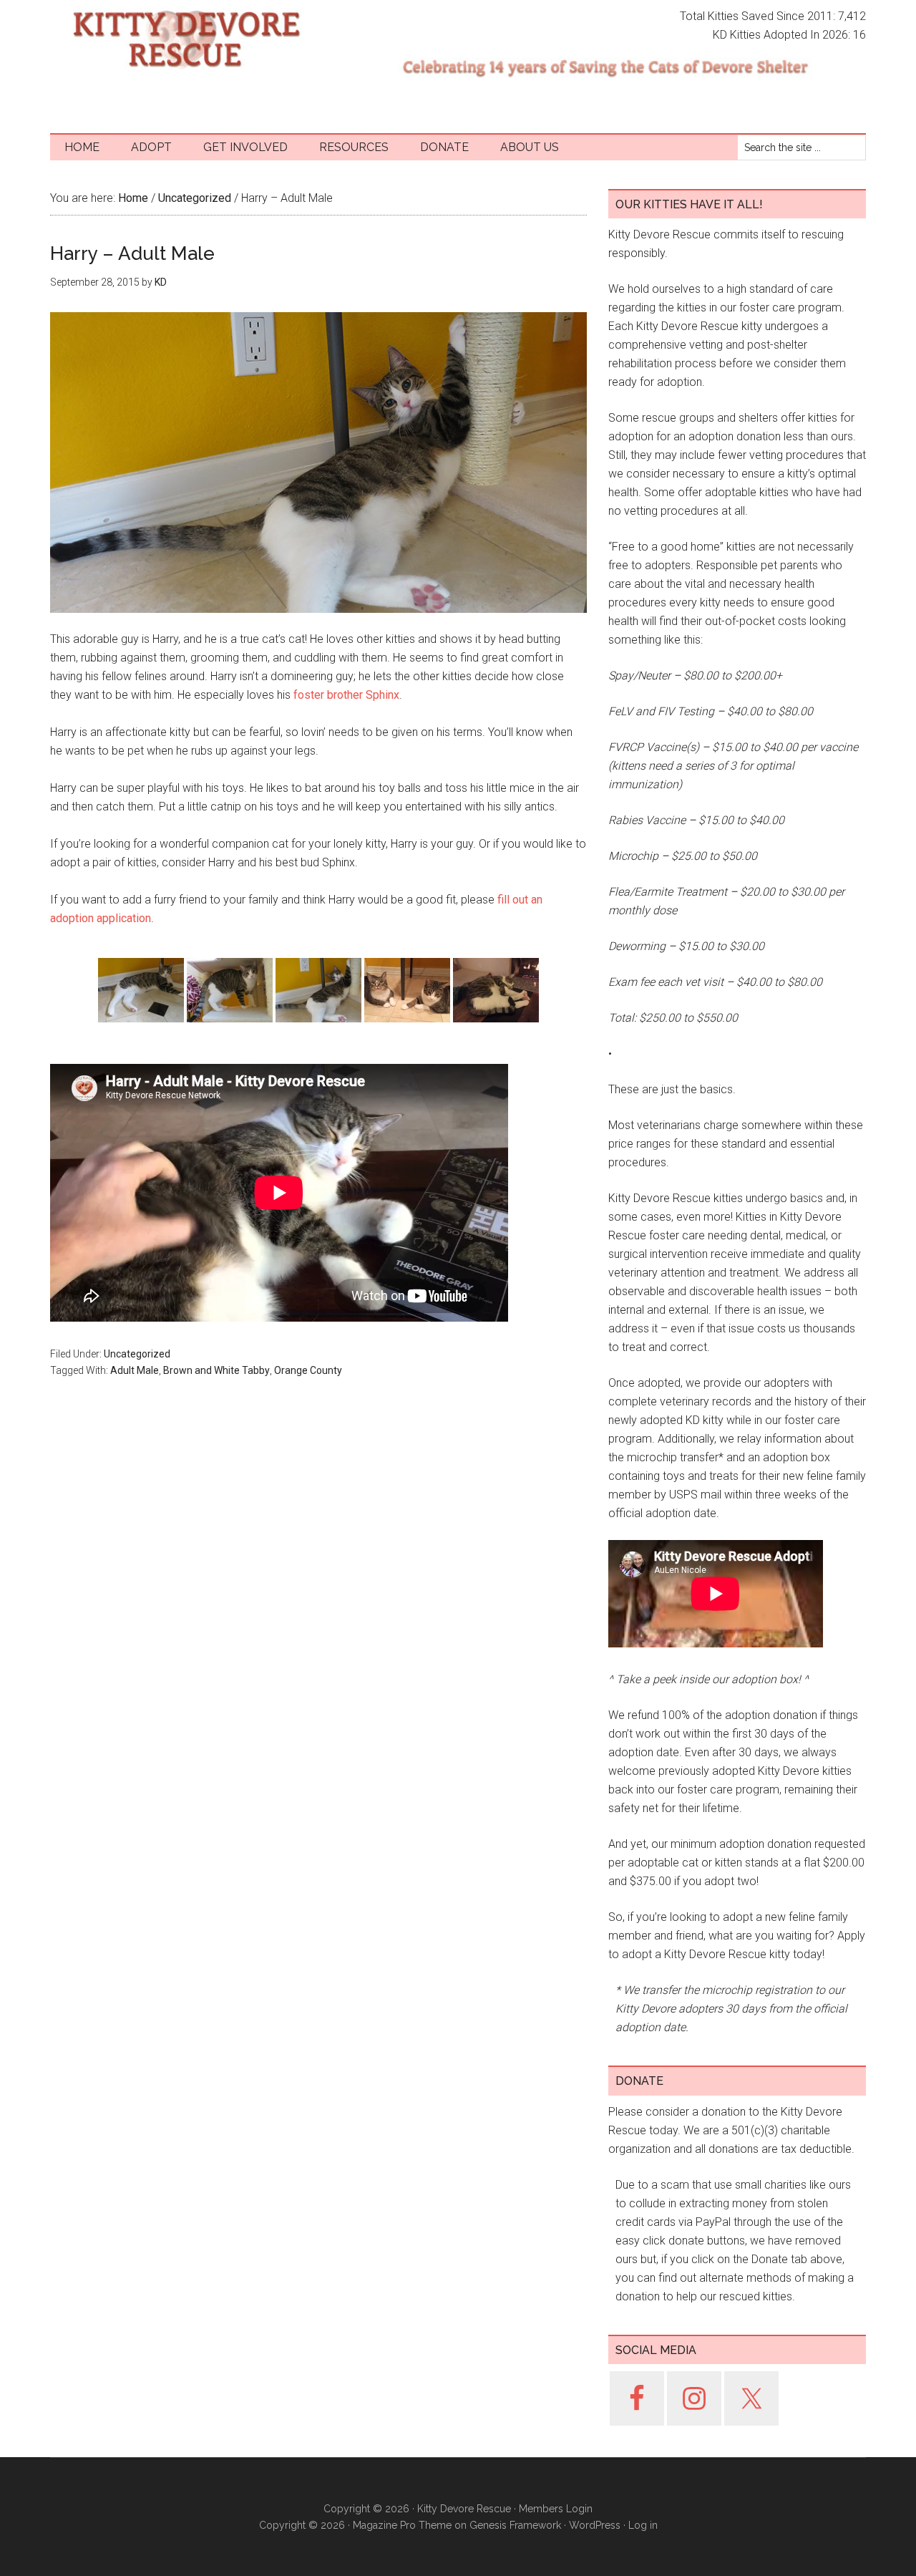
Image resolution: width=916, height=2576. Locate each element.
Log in (643, 2525)
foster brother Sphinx (346, 695)
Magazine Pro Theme (402, 2525)
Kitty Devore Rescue (186, 39)
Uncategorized (137, 1354)
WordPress (595, 2525)
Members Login (556, 2509)
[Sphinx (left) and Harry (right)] (407, 990)
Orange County (308, 1370)
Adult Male (135, 1370)
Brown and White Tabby (216, 1370)
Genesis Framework (515, 2525)
